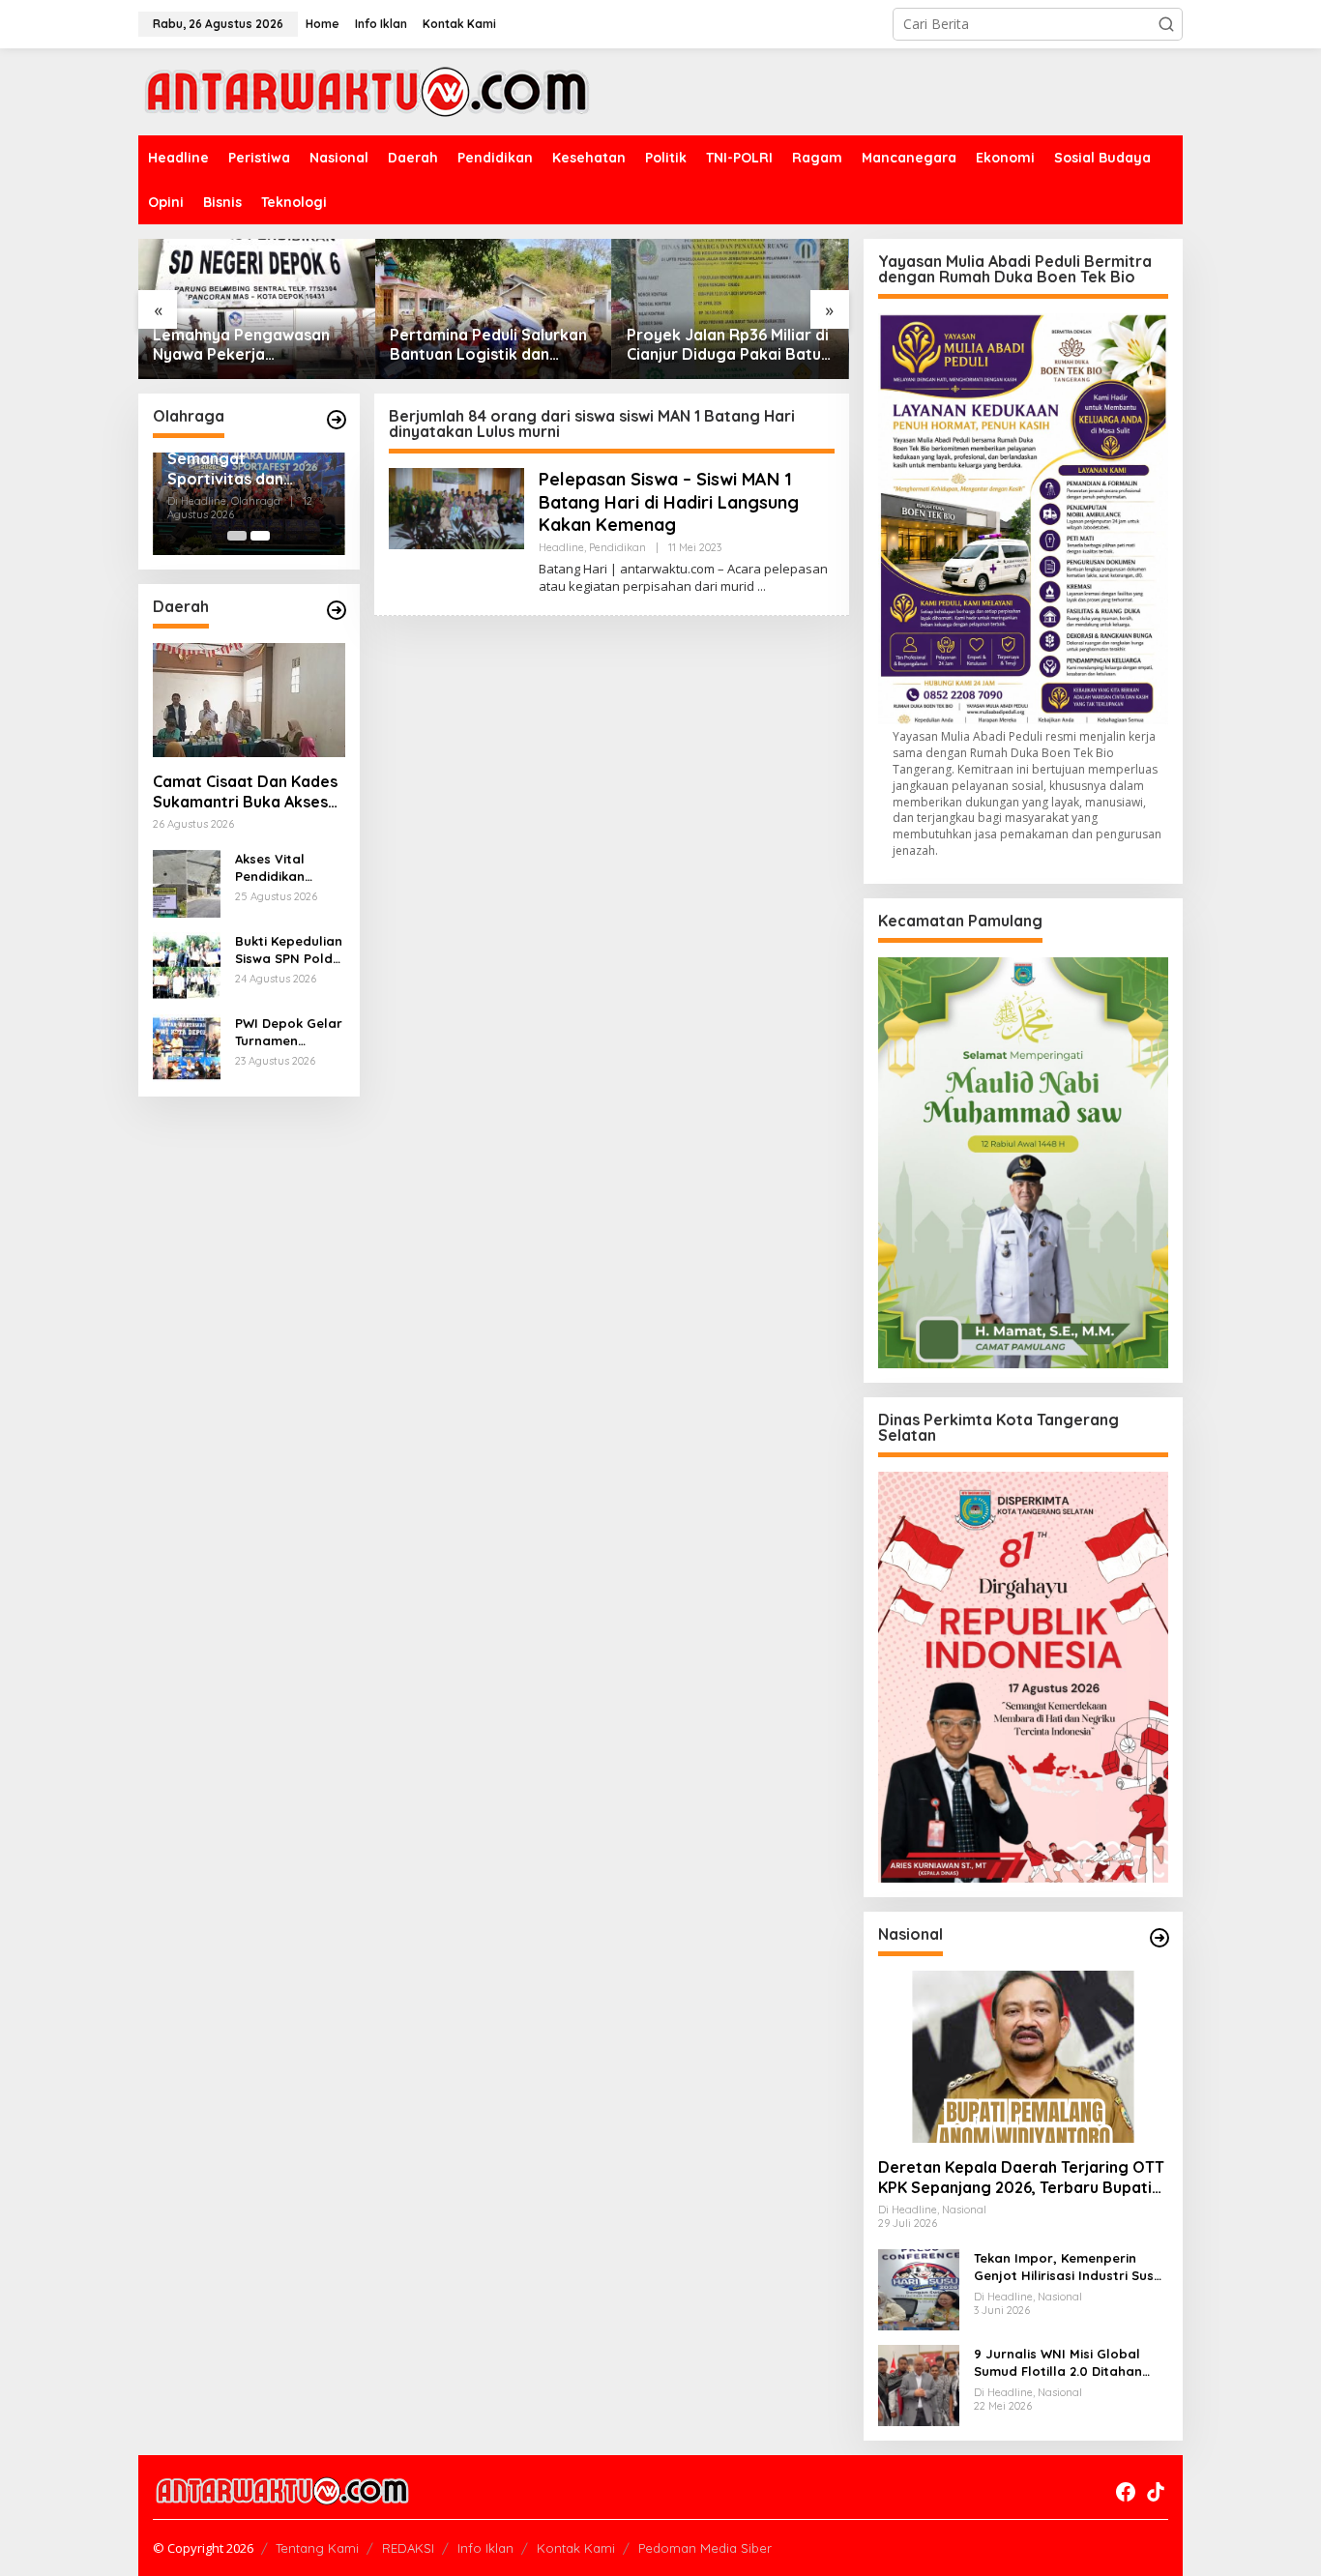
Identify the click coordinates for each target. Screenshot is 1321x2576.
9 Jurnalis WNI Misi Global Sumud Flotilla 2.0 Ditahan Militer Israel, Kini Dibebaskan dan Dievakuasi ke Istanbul (1068, 2363)
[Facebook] (1126, 2492)
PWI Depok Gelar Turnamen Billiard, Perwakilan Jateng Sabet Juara (289, 1032)
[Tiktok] (1156, 2492)
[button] (1166, 24)
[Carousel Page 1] (237, 536)
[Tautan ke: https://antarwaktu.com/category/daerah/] (337, 610)
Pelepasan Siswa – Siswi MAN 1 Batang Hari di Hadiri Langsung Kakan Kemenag (669, 502)
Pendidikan (617, 547)
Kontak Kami (576, 2548)
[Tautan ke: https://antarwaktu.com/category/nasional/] (1160, 1938)
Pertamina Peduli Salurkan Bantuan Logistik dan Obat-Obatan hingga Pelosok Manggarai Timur (488, 345)
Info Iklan (485, 2548)
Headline (561, 547)
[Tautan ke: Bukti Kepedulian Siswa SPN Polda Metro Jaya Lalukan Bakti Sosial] (187, 965)
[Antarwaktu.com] (367, 90)
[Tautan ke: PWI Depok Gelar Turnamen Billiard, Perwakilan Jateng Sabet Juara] (187, 1047)
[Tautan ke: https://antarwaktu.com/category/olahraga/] (337, 420)
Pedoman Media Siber (705, 2548)
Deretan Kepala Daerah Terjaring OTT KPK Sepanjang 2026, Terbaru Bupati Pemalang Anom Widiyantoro (1021, 2178)
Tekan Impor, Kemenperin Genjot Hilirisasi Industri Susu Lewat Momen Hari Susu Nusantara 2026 (1068, 2267)
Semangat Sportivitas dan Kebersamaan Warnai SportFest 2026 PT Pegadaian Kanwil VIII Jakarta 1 (241, 469)
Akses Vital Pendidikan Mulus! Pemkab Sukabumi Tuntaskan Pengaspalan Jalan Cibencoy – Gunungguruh (285, 868)
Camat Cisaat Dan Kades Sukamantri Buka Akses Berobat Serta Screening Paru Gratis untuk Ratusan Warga (248, 792)
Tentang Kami (317, 2548)
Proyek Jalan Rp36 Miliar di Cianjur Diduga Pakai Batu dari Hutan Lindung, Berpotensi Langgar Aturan (730, 345)
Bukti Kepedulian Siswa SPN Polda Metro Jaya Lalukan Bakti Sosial (289, 950)
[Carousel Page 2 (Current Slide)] (260, 536)
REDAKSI (408, 2548)
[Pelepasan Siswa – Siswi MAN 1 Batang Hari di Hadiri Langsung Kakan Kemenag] (762, 586)
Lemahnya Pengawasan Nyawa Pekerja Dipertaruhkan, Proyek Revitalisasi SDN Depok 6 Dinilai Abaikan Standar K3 (251, 345)
